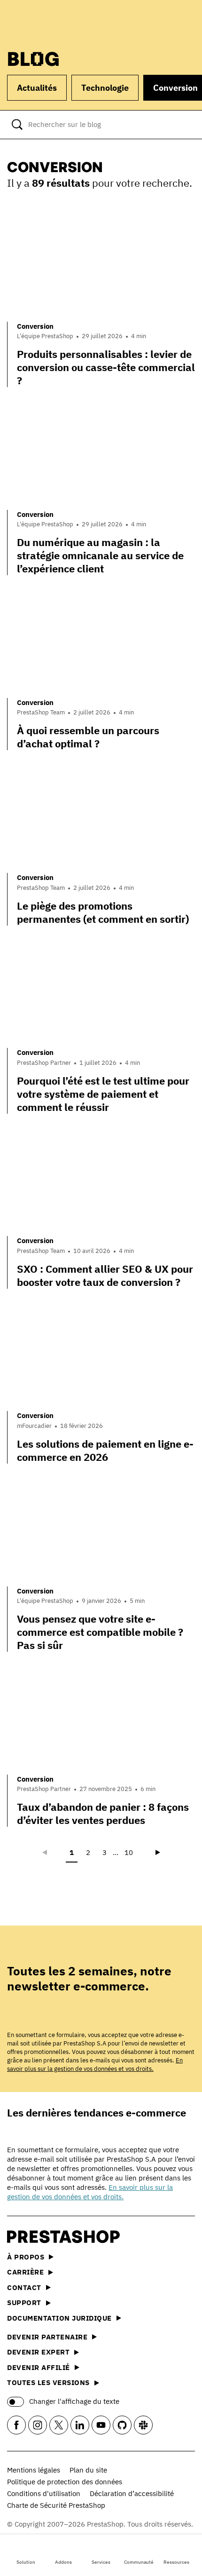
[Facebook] (16, 2425)
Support (24, 2303)
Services (101, 2562)
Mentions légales (34, 2470)
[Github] (122, 2425)
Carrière (25, 2272)
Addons (63, 2562)
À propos (26, 2257)
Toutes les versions (48, 2382)
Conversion (35, 326)
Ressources (176, 2562)
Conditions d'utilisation (44, 2493)
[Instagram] (38, 2425)
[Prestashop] (43, 22)
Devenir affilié (39, 2367)
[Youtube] (101, 2425)
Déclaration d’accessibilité (132, 2493)
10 (129, 1852)
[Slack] (143, 2425)
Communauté (139, 2562)
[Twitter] (59, 2425)
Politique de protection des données (65, 2482)
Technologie (105, 88)
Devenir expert (38, 2352)
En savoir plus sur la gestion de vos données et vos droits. (95, 2065)
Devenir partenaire (47, 2337)
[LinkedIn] (80, 2425)
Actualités (37, 88)
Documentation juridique (59, 2318)
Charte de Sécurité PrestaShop (56, 2505)
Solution (26, 2562)
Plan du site (88, 2470)
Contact (24, 2287)
